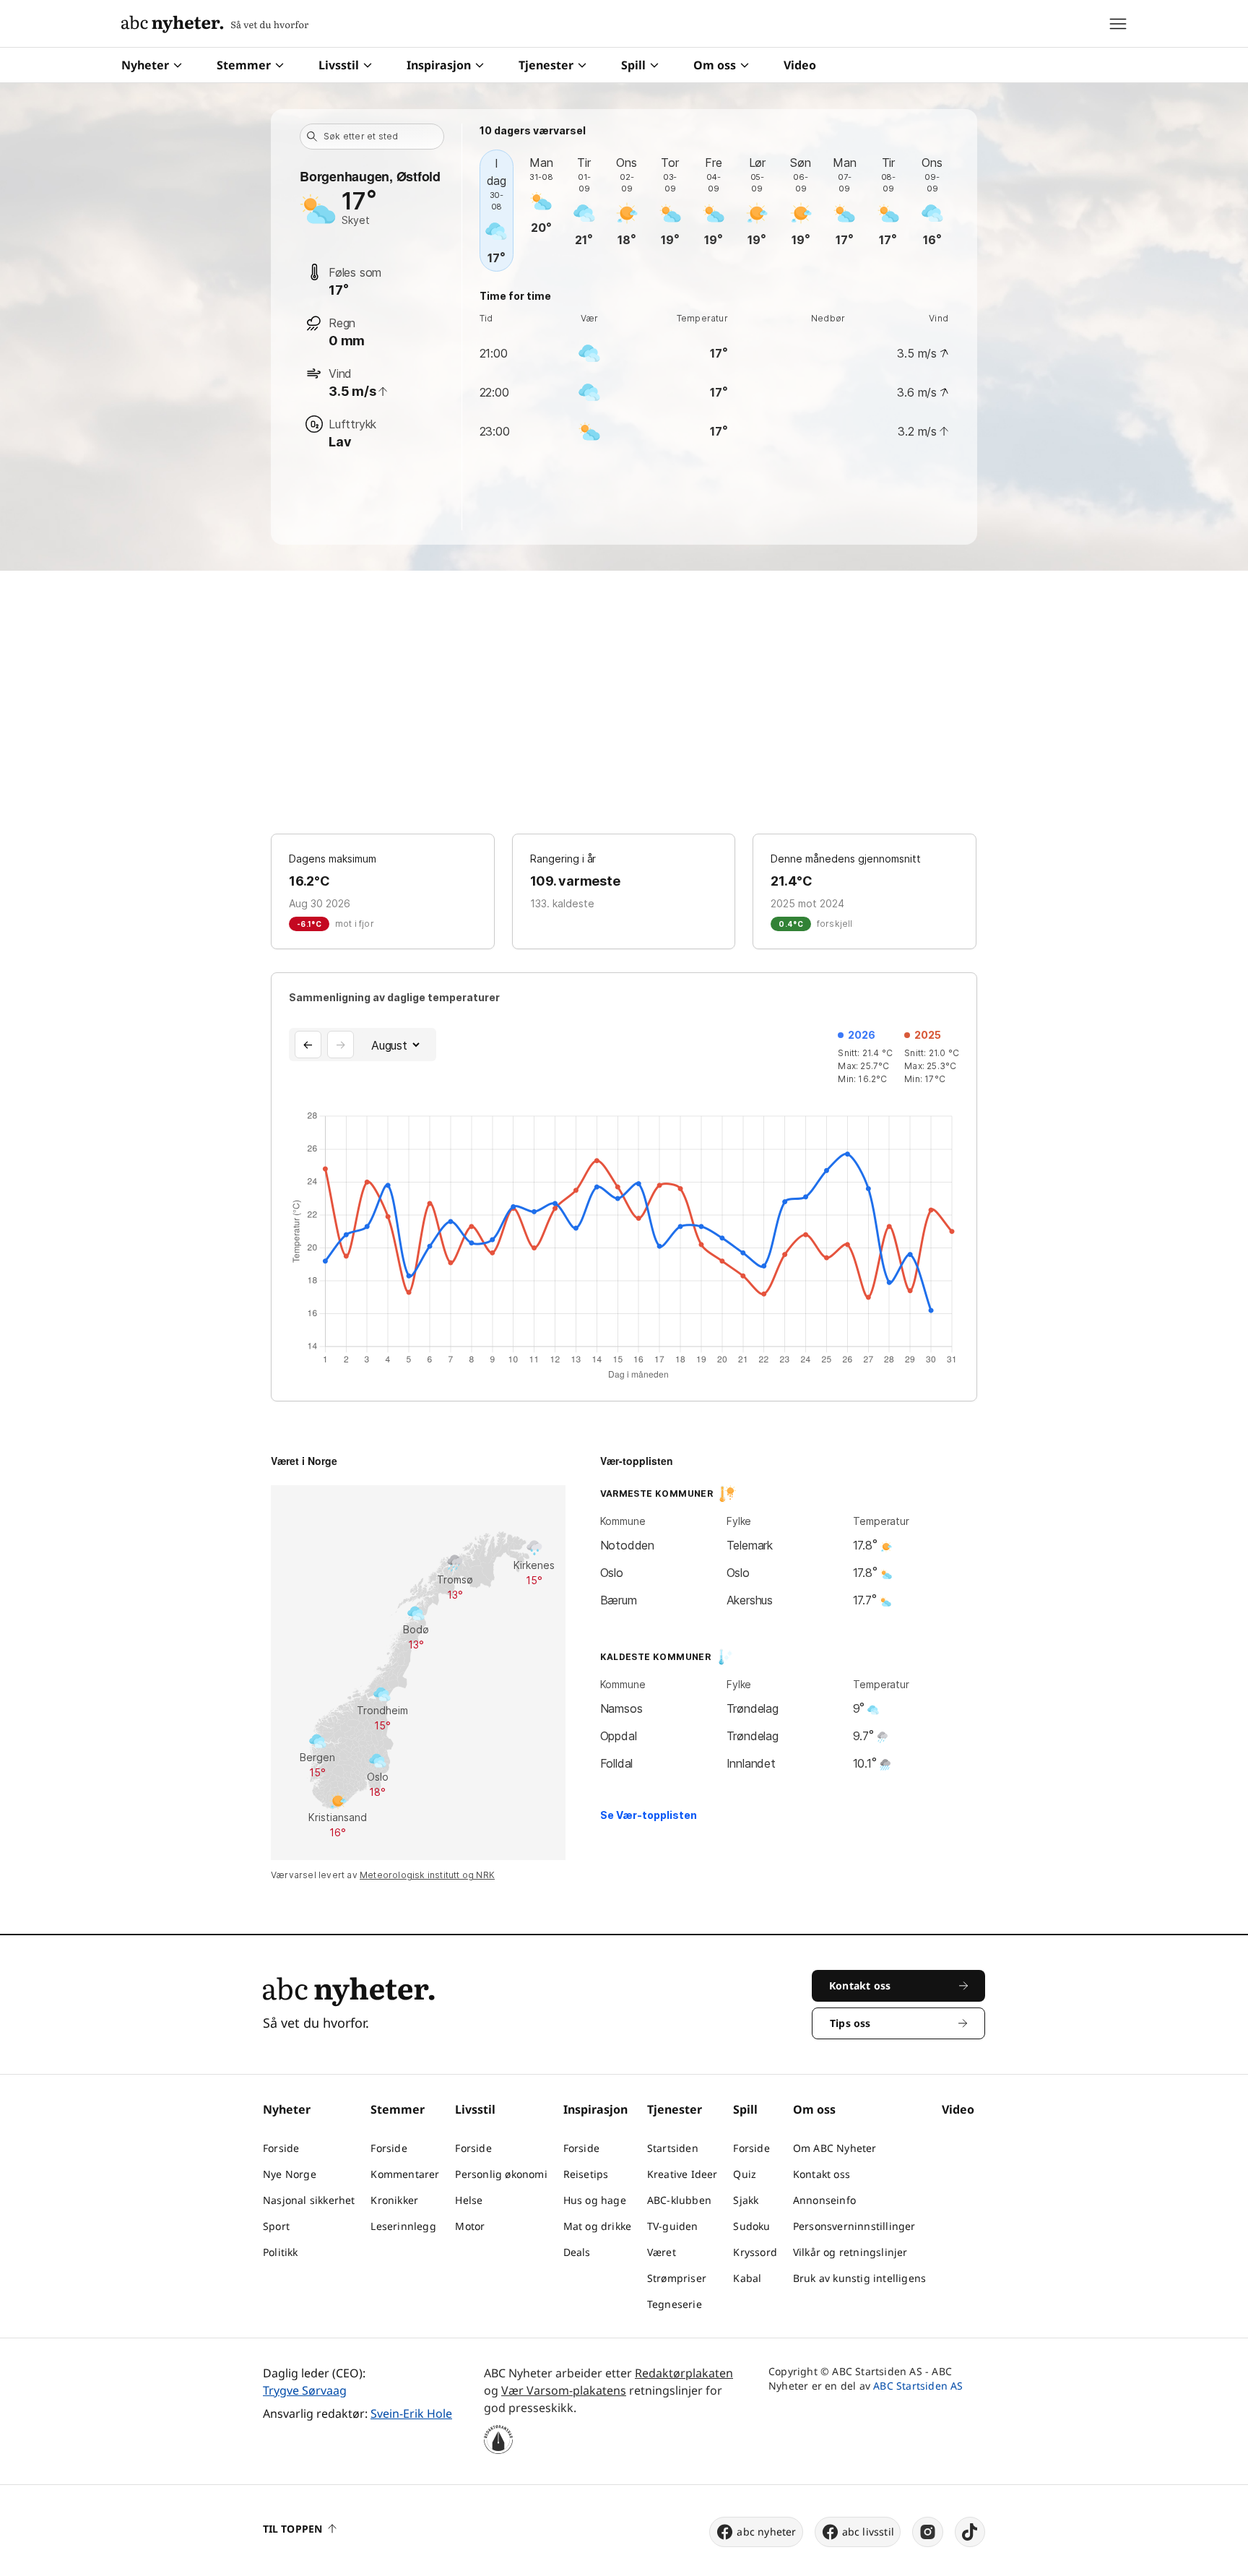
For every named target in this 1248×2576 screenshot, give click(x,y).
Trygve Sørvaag (305, 2390)
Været (662, 2252)
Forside (281, 2148)
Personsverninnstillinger (854, 2226)
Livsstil (339, 65)
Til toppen (292, 2529)
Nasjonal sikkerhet (309, 2200)
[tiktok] (970, 2532)
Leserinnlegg (403, 2226)
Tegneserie (675, 2304)
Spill (633, 65)
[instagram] (928, 2532)
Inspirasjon (439, 65)
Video (800, 65)
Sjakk (746, 2200)
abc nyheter (766, 2532)
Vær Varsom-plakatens (564, 2390)
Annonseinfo (824, 2200)
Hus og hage (595, 2200)
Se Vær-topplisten (649, 1815)
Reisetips (586, 2174)
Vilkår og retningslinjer (850, 2252)
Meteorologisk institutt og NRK (427, 1875)
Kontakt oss (822, 2174)
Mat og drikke (598, 2226)
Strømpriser (677, 2278)
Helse (469, 2200)
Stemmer (244, 65)
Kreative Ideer (682, 2174)
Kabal (747, 2278)
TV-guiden (673, 2226)
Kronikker (394, 2200)
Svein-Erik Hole (411, 2413)
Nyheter (145, 65)
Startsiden (673, 2148)
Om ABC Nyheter (835, 2148)
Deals (577, 2252)
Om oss (715, 65)
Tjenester (546, 65)
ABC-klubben (679, 2200)
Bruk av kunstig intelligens (859, 2278)
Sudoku (751, 2226)
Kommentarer (405, 2174)
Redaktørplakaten (684, 2373)
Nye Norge (290, 2174)
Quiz (745, 2174)
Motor (470, 2226)
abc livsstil (868, 2532)
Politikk (281, 2252)
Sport (276, 2226)
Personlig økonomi (501, 2174)
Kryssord (755, 2252)
